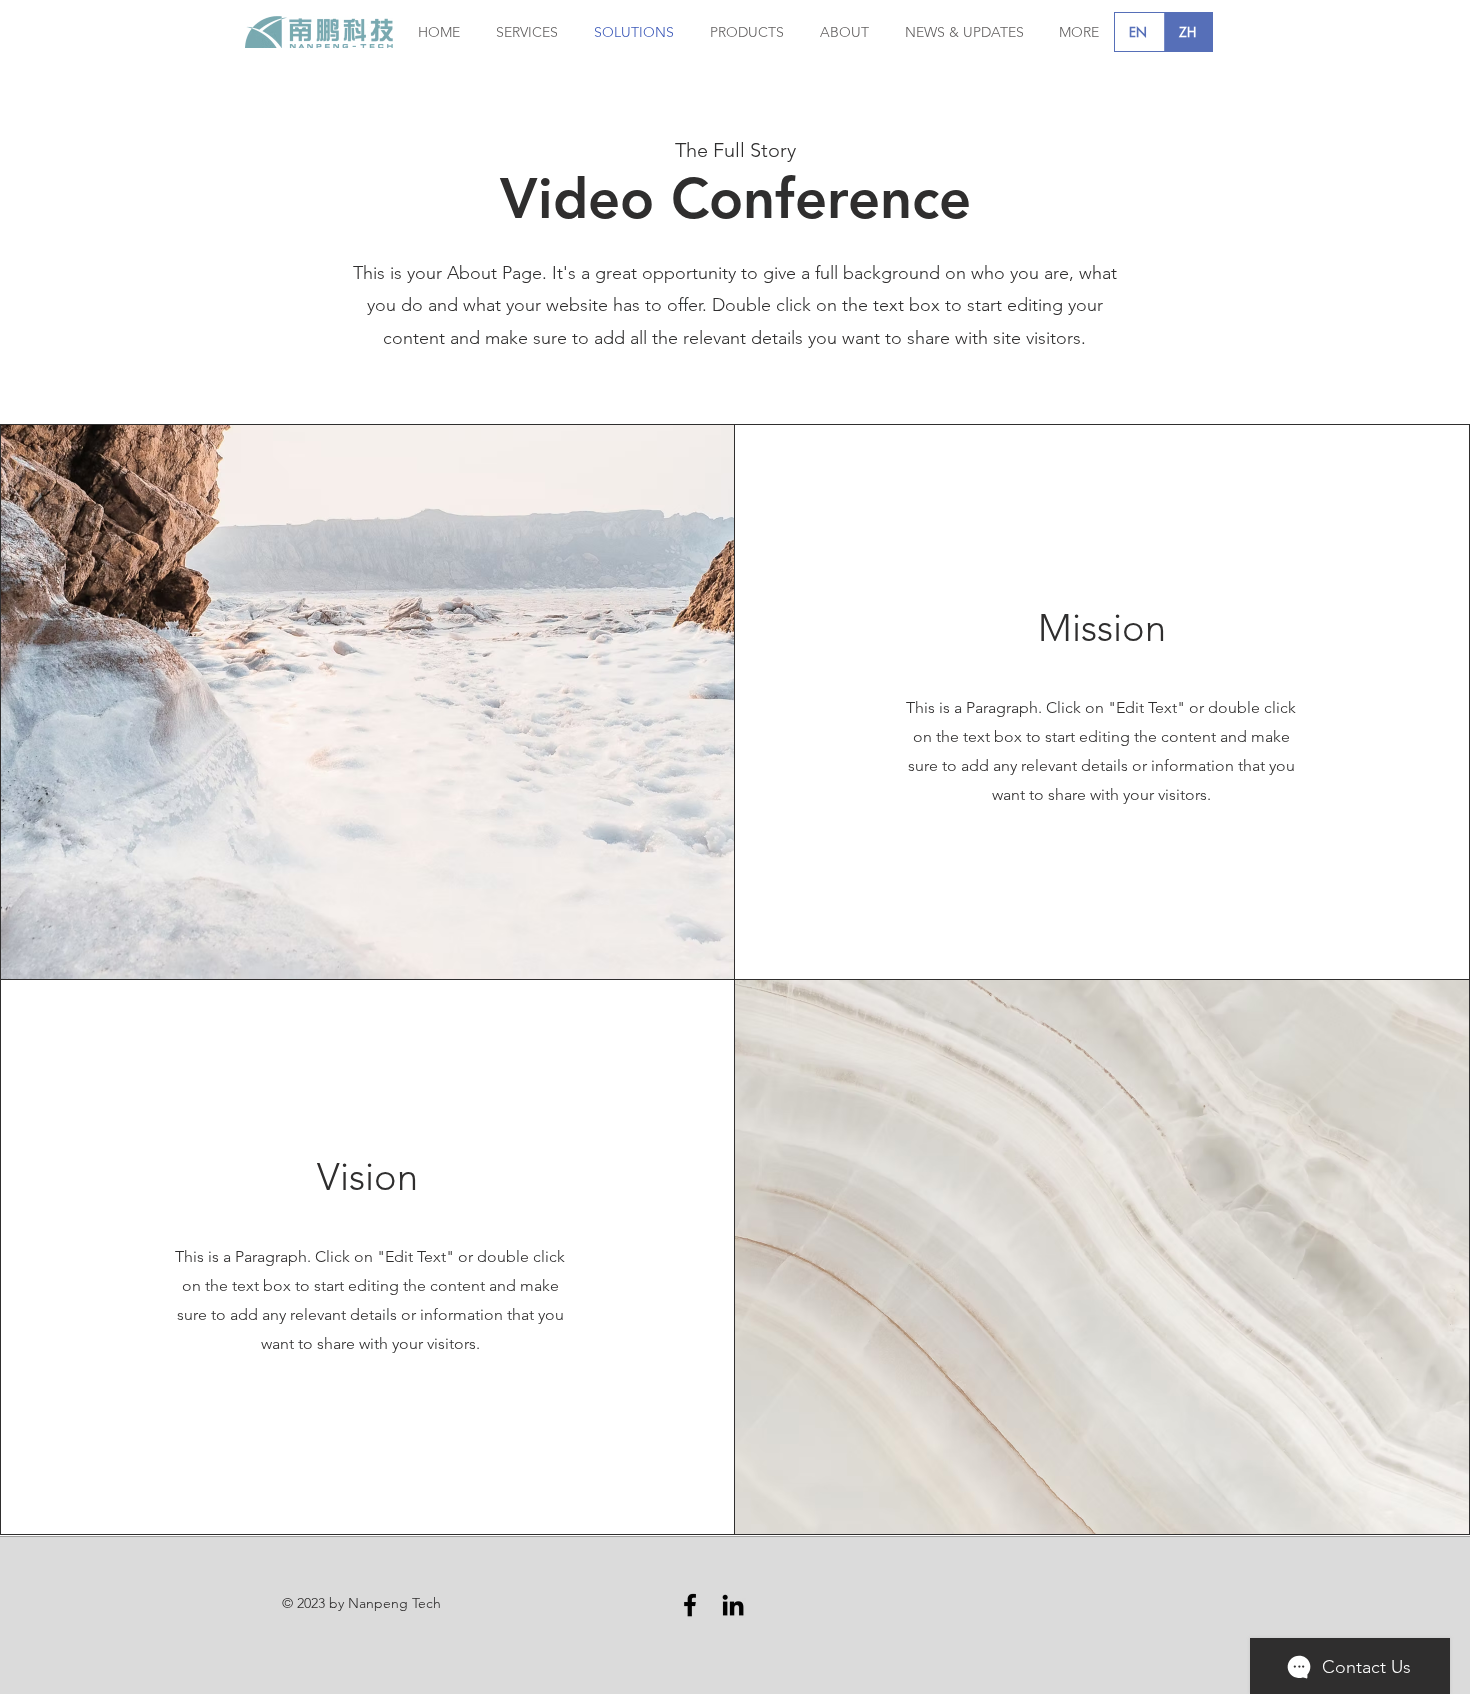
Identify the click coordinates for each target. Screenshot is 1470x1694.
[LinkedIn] (733, 1605)
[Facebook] (690, 1605)
